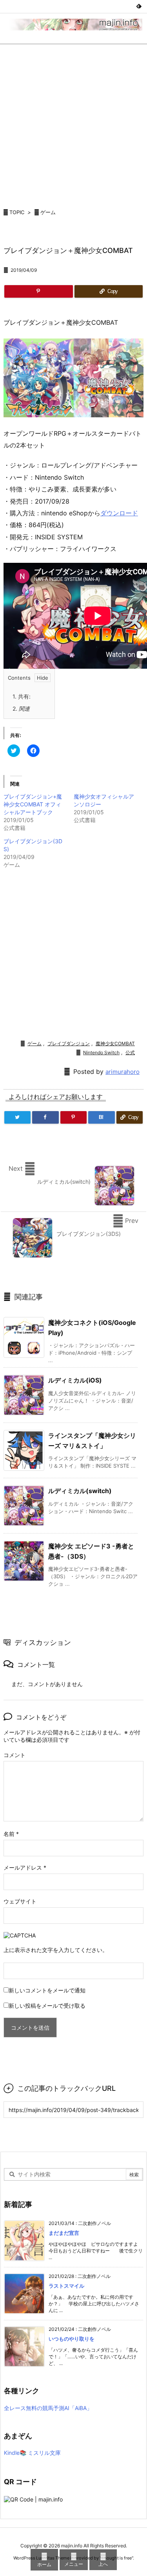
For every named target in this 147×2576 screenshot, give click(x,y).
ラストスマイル (66, 2286)
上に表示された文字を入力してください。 (56, 1950)
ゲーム (48, 212)
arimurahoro (122, 1072)
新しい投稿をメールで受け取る (47, 2006)
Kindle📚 (15, 2453)
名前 (11, 1834)
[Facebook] (45, 1117)
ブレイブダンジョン (69, 1043)
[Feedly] (139, 6)
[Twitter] (17, 1117)
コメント (15, 1755)
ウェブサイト (20, 1901)
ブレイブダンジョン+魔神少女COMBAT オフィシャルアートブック (33, 804)
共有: (22, 696)
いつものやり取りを (72, 2339)
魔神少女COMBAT (115, 1043)
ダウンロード (119, 513)
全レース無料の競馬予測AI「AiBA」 (48, 2408)
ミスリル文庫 (44, 2453)
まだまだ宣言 (64, 2233)
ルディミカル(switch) (80, 1491)
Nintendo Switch (101, 1052)
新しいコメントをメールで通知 (47, 1990)
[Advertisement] (73, 122)
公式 (130, 1052)
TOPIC (17, 212)
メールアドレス (25, 1867)
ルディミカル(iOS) (75, 1380)
